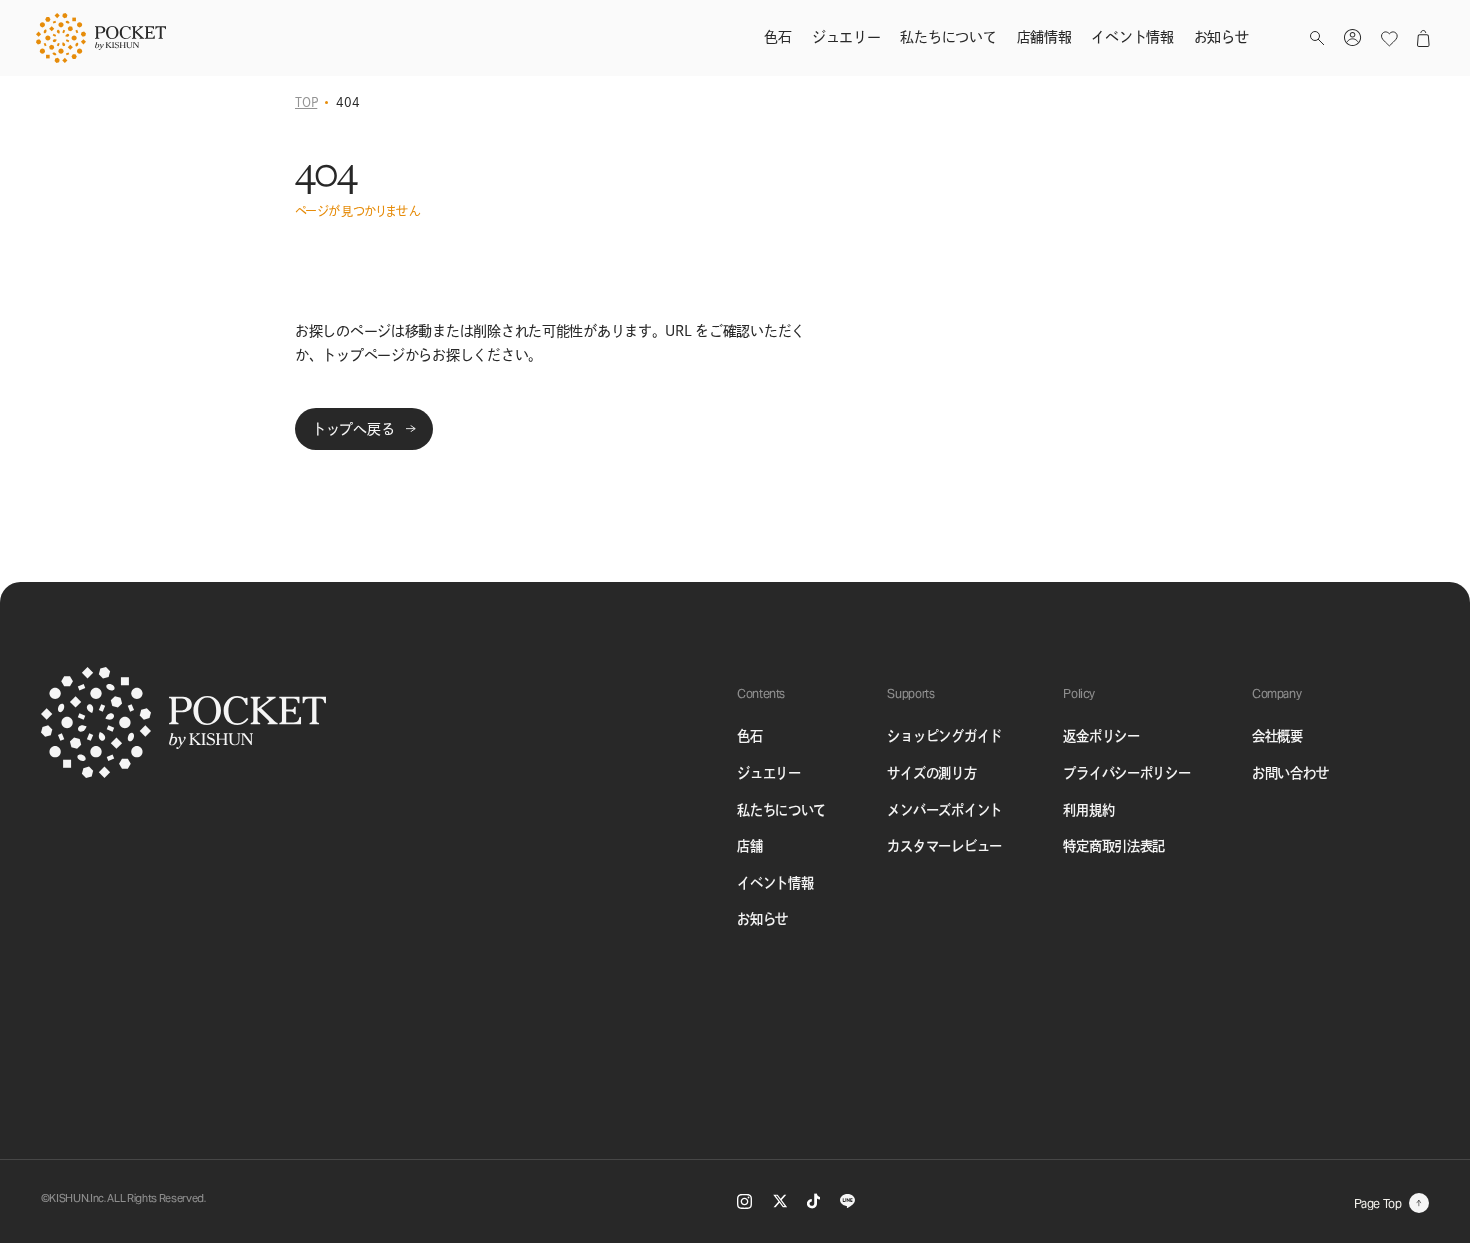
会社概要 (1277, 736)
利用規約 (1088, 810)
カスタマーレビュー (944, 846)
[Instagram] (744, 1201)
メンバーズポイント (944, 810)
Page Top (1378, 1203)
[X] (780, 1201)
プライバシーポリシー (1126, 773)
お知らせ (762, 919)
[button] (1317, 38)
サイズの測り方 (931, 773)
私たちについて (781, 810)
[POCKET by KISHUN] (101, 38)
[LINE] (847, 1201)
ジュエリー (769, 773)
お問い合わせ (1290, 773)
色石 (749, 736)
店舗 (749, 846)
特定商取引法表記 (1114, 846)
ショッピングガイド (944, 736)
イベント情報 (775, 883)
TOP (306, 102)
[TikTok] (813, 1201)
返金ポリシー (1101, 736)
